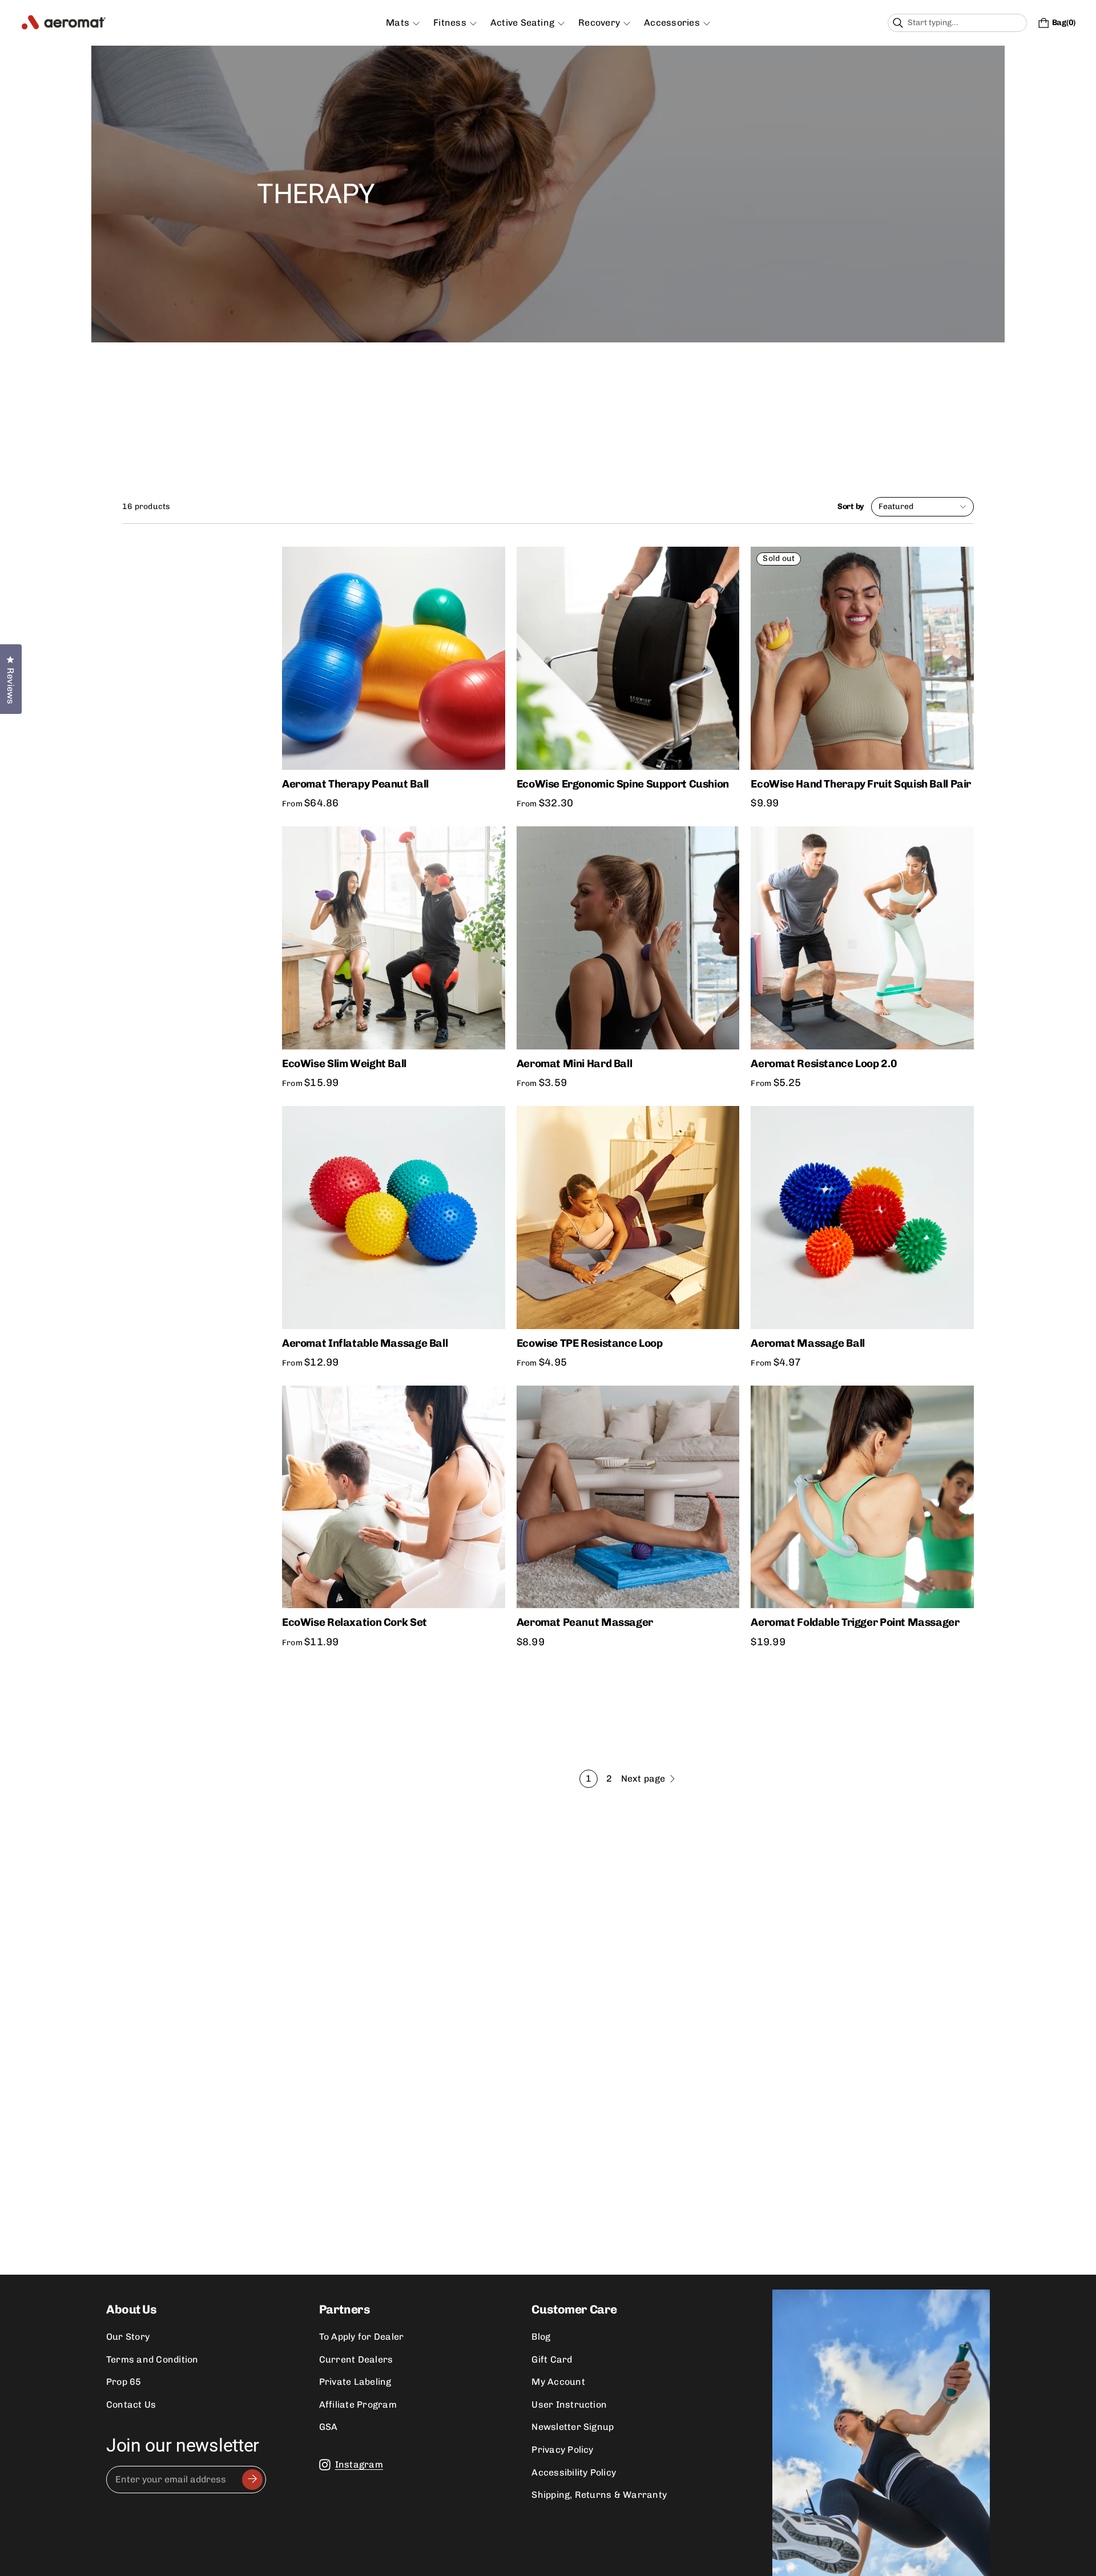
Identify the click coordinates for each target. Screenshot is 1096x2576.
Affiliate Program (358, 2405)
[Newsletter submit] (252, 2480)
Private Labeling (355, 2382)
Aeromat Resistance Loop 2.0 (824, 1063)
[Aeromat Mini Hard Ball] (628, 938)
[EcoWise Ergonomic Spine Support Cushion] (628, 658)
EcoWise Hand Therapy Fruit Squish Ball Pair (861, 784)
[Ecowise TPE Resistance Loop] (628, 1218)
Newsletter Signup (573, 2427)
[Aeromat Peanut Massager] (628, 1497)
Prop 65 (124, 2382)
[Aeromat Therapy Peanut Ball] (394, 658)
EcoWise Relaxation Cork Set (354, 1622)
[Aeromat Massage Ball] (862, 1218)
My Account (558, 2382)
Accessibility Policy (574, 2472)
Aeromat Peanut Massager (585, 1622)
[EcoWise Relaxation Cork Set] (394, 1497)
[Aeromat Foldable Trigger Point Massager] (862, 1497)
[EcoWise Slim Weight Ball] (394, 938)
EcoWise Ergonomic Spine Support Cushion (623, 784)
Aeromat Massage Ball (807, 1343)
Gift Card (552, 2359)
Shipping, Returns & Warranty (599, 2495)
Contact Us (131, 2405)
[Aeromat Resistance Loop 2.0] (862, 938)
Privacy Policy (562, 2450)
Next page (643, 1778)
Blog (541, 2337)
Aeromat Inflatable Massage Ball (365, 1343)
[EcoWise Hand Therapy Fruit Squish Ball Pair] (862, 658)
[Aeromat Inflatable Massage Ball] (394, 1218)
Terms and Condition (152, 2359)
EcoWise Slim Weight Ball (344, 1063)
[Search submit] (1017, 23)
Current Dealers (356, 2359)
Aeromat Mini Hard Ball (575, 1063)
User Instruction (569, 2405)
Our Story (128, 2337)
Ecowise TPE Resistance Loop (590, 1343)
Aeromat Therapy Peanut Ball (355, 784)
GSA (329, 2427)
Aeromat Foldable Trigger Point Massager (855, 1622)
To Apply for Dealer (362, 2337)
